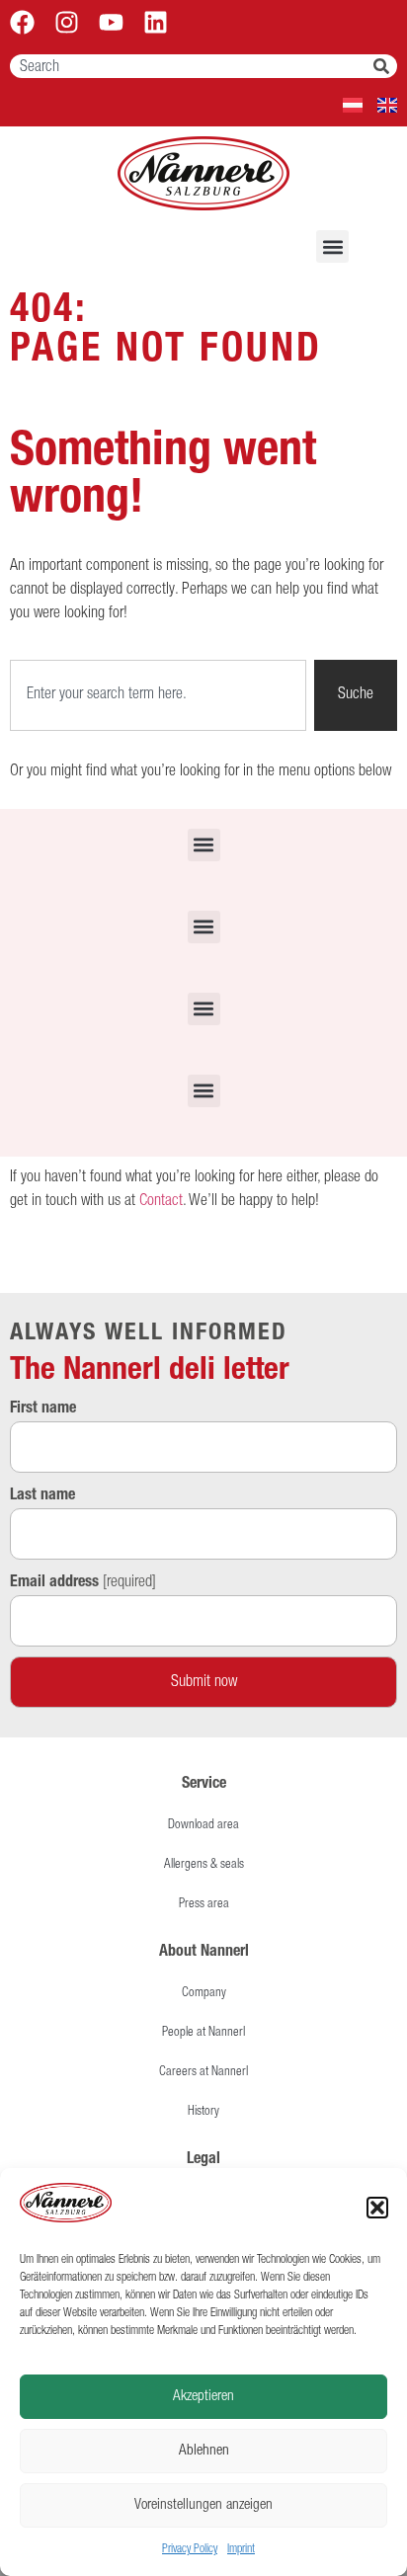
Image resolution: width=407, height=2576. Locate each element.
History (203, 2112)
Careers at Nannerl (203, 2073)
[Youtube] (111, 22)
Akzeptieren (203, 2397)
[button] (377, 2208)
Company (204, 1994)
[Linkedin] (156, 22)
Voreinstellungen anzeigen (203, 2505)
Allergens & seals (204, 1865)
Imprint (241, 2549)
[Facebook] (22, 22)
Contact (161, 1202)
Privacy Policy (190, 2549)
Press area (204, 1905)
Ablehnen (204, 2451)
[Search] (385, 66)
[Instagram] (67, 22)
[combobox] (192, 66)
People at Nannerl (203, 2033)
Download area (203, 1826)
